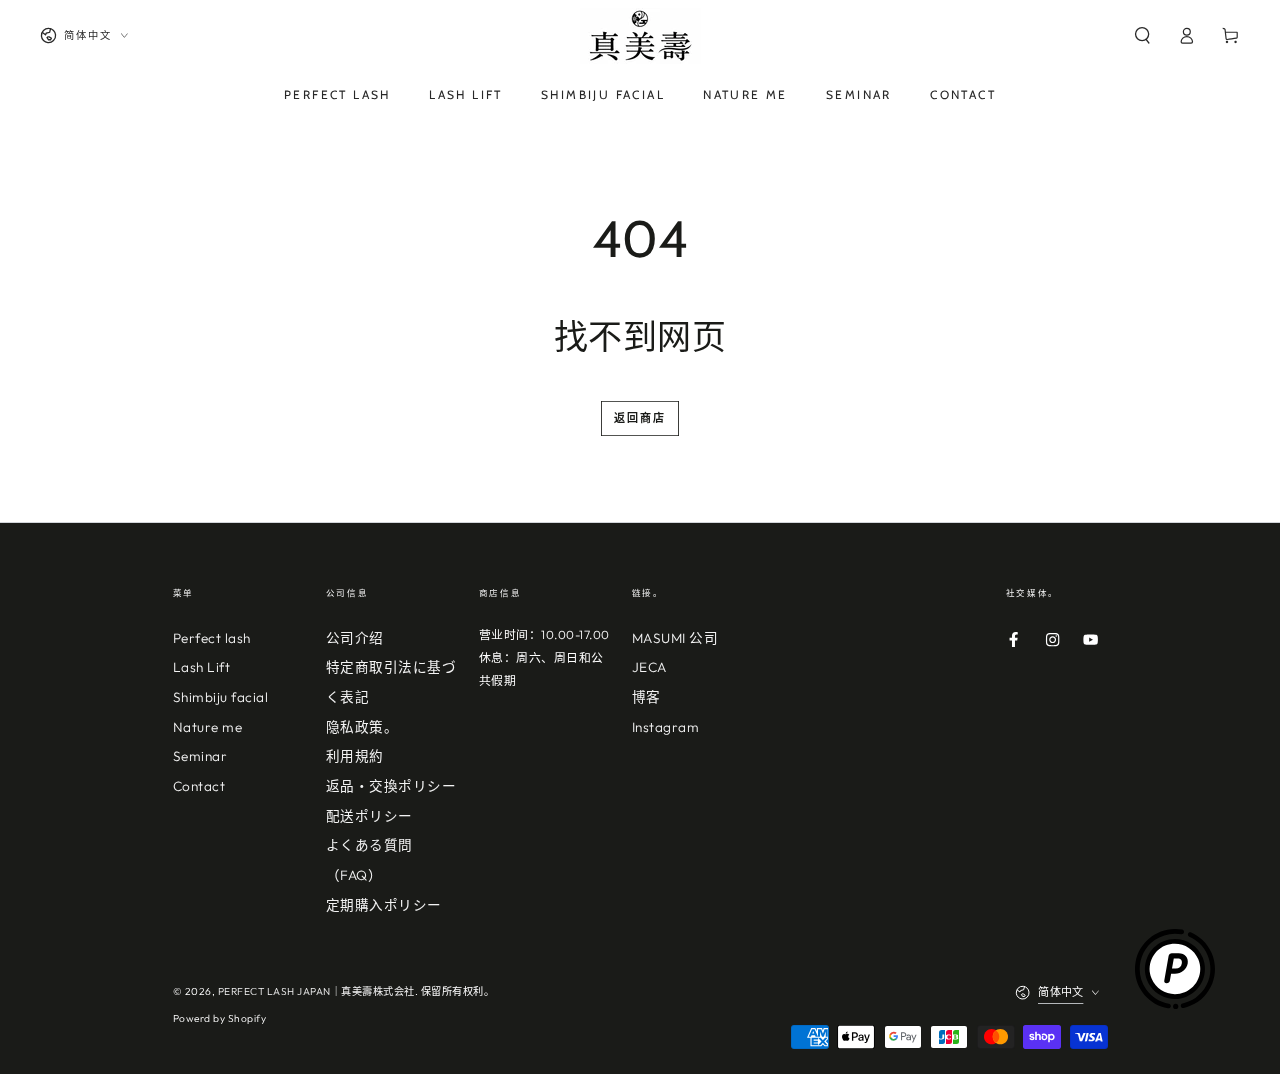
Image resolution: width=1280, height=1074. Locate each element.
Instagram (666, 727)
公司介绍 (355, 638)
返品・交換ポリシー (391, 786)
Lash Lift (202, 667)
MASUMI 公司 (675, 638)
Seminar (200, 756)
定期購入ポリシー (384, 905)
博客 (646, 697)
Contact (199, 786)
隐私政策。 (362, 727)
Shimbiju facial (221, 697)
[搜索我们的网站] (1142, 35)
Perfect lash (212, 638)
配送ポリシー (369, 816)
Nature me (208, 727)
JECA (649, 667)
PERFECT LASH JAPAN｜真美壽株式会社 (316, 991)
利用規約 (355, 756)
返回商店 (640, 418)
